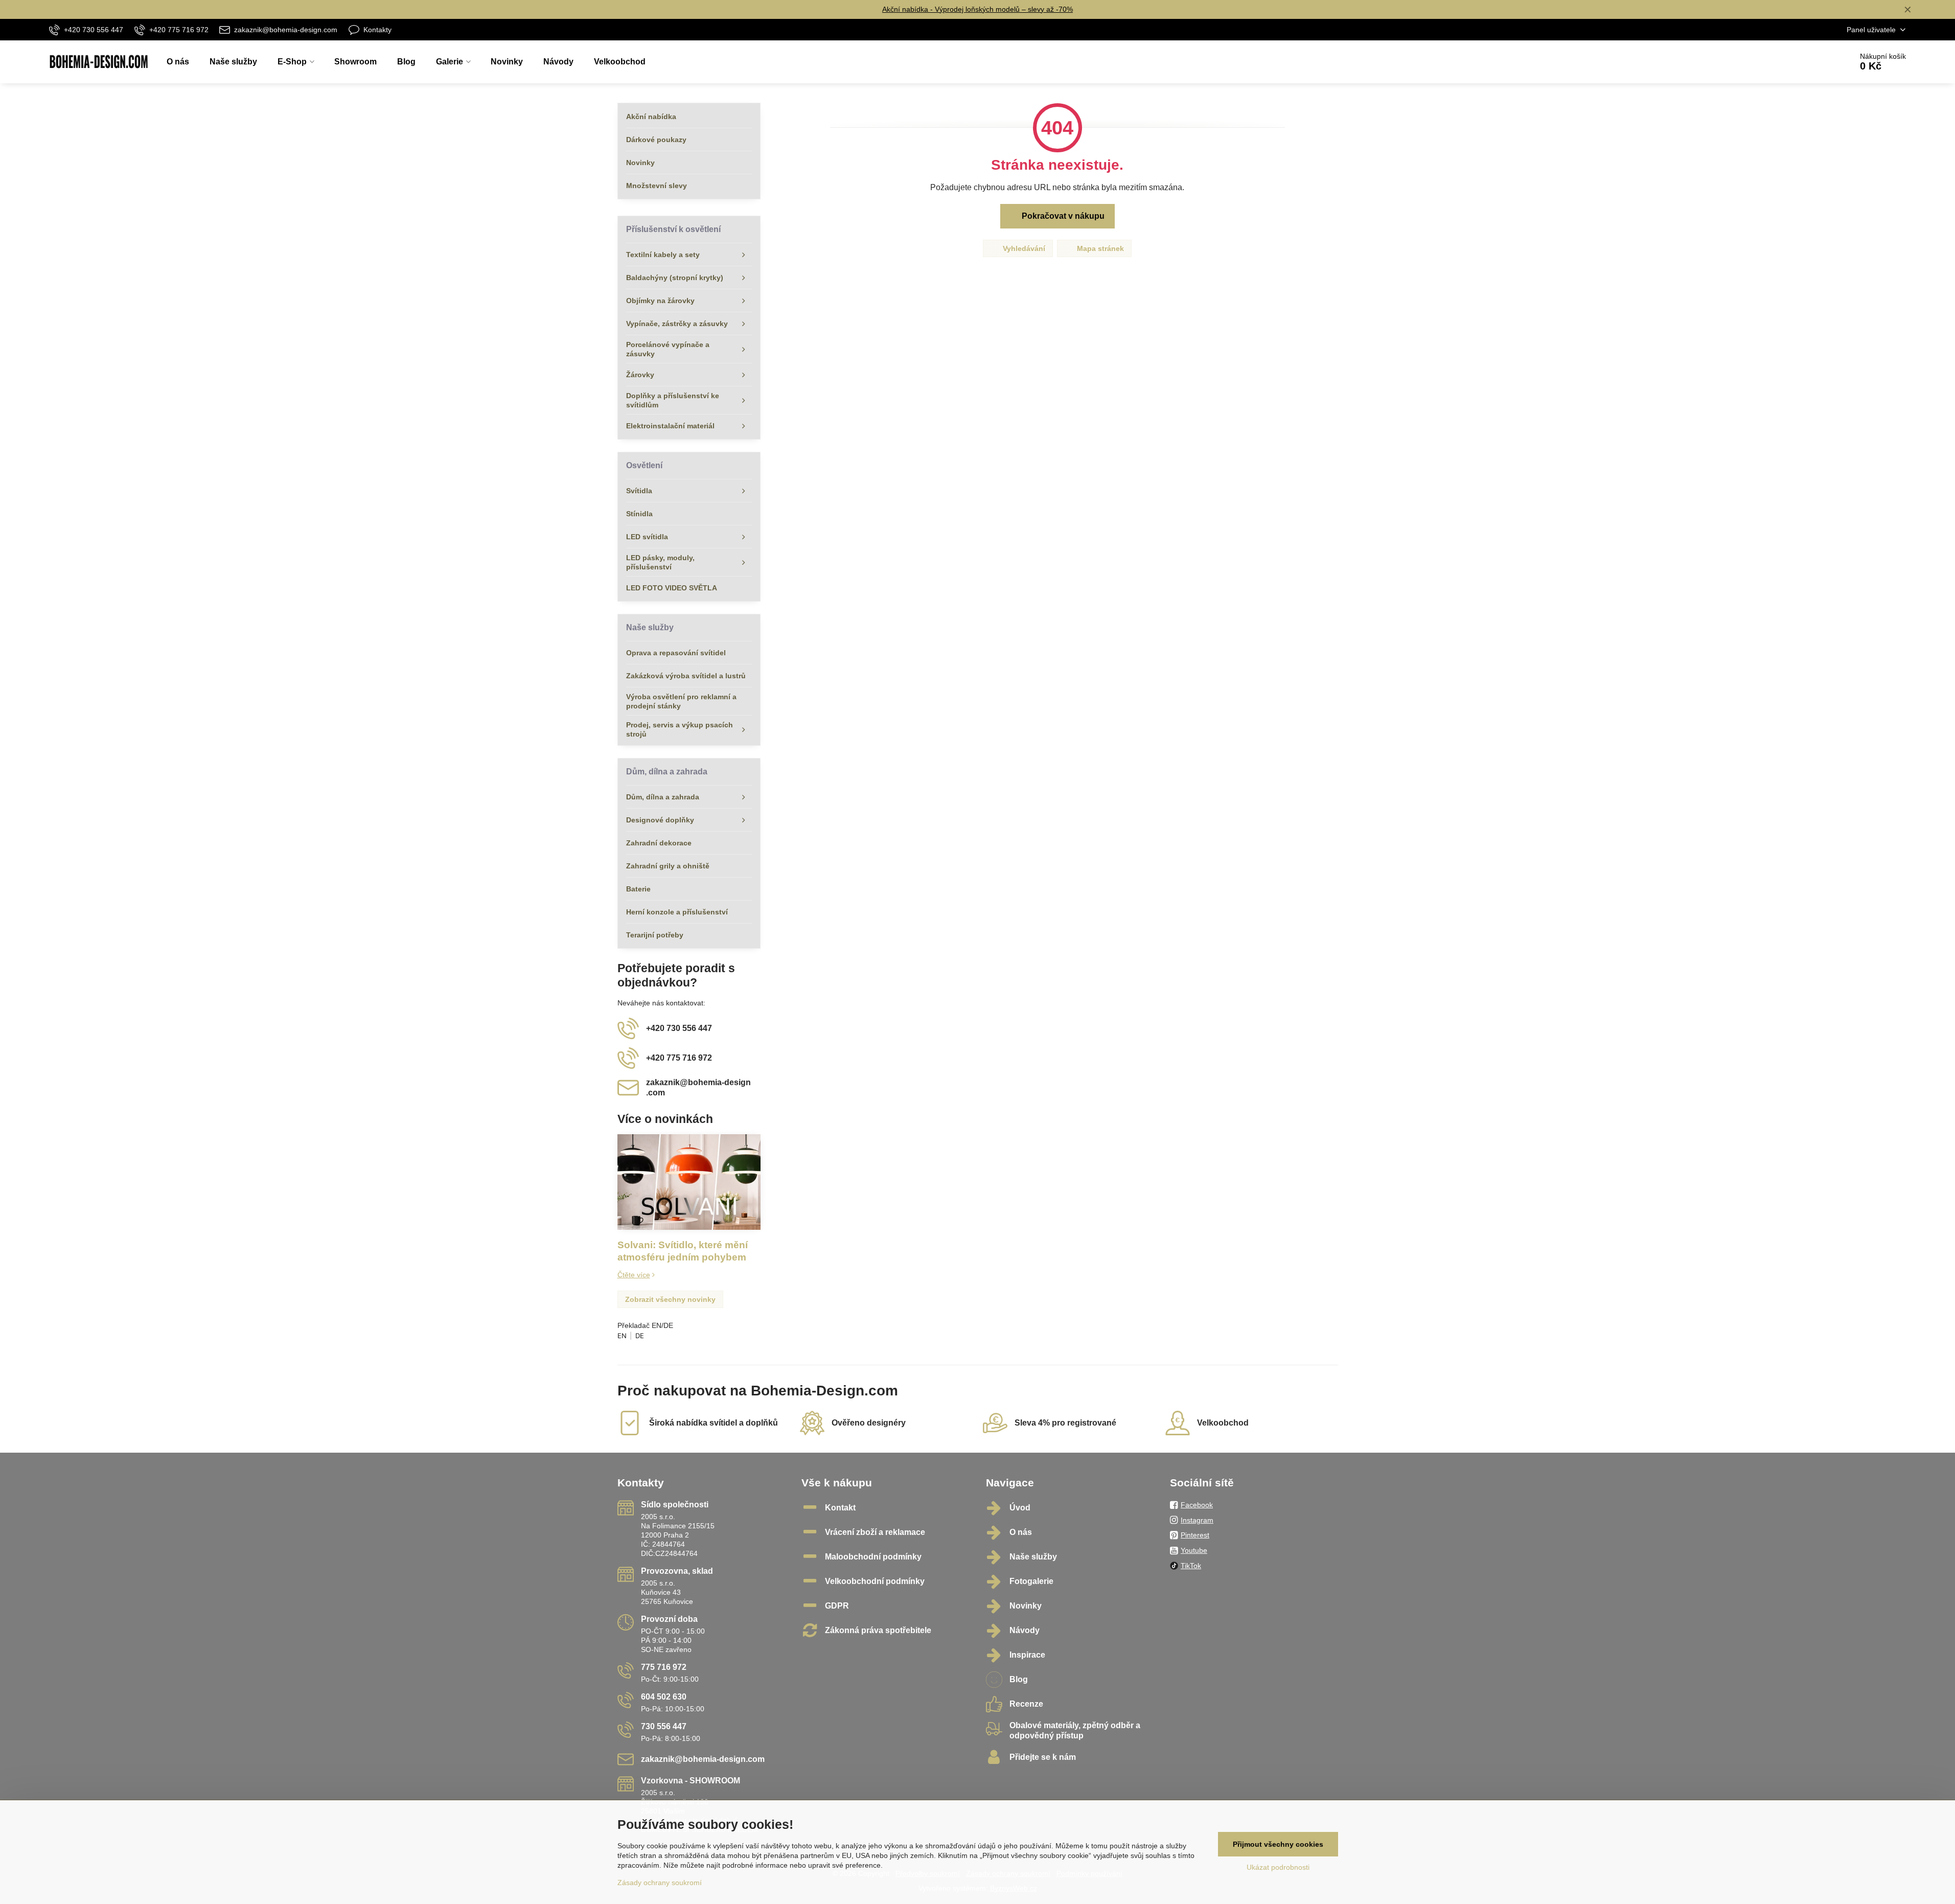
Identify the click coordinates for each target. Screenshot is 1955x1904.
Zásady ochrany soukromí (660, 1883)
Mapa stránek (1099, 248)
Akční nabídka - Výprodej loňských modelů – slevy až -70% (977, 9)
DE (640, 1336)
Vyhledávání (1023, 248)
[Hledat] (1816, 62)
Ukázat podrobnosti (1278, 1867)
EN (622, 1336)
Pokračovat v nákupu (1062, 216)
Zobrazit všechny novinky (670, 1299)
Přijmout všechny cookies (1278, 1844)
